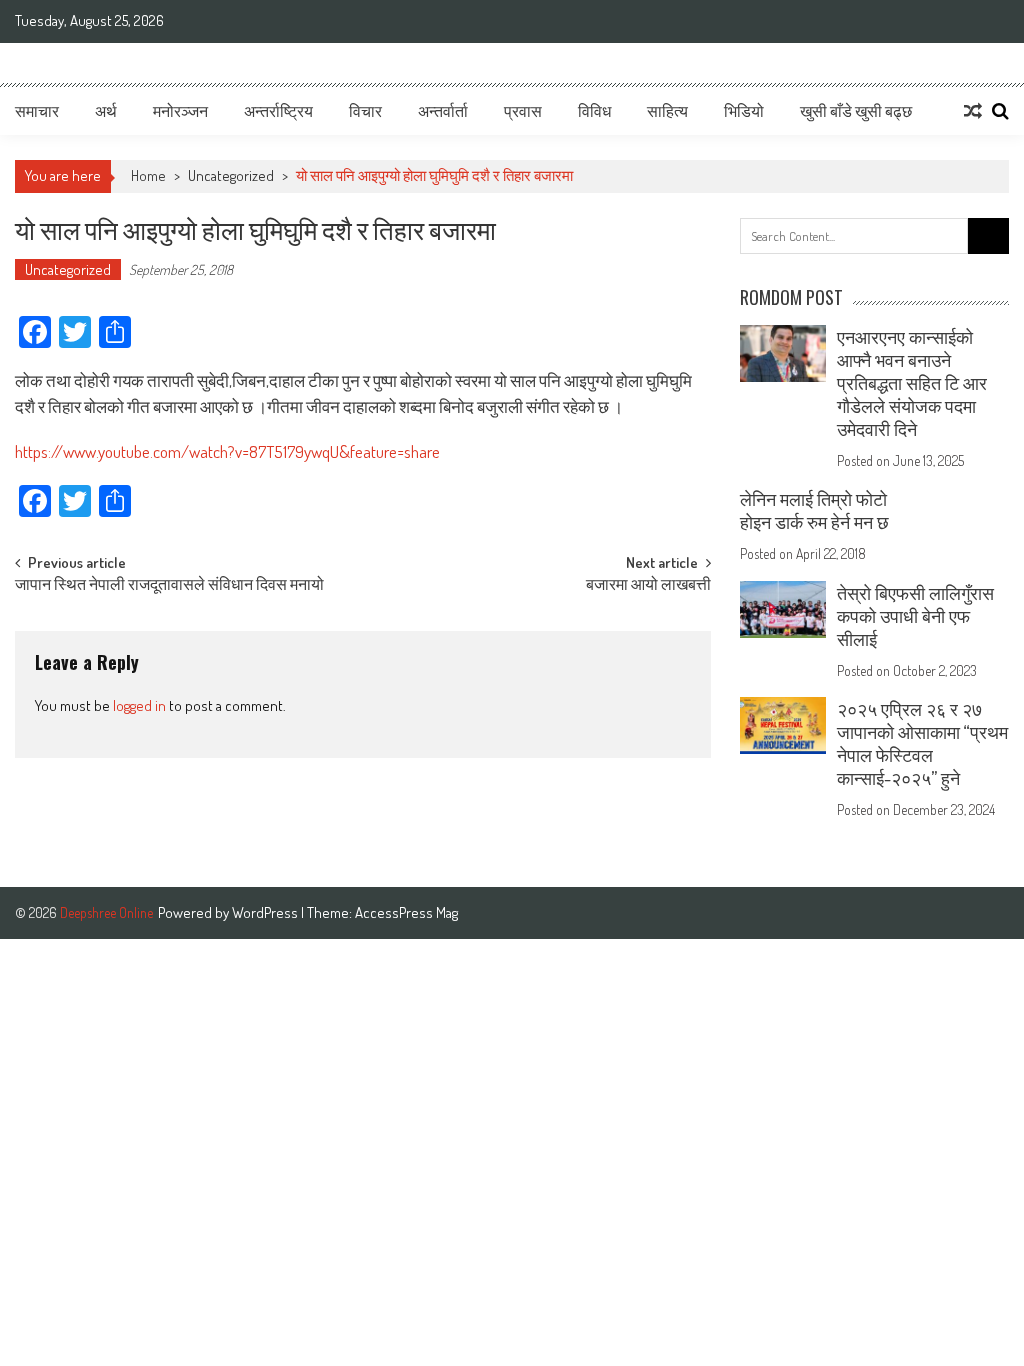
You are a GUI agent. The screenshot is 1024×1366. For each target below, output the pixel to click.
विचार (365, 111)
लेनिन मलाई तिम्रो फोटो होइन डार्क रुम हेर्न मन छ (814, 510)
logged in (139, 705)
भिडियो (744, 111)
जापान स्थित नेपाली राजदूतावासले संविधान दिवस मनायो (169, 586)
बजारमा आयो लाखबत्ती (648, 586)
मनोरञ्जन (180, 111)
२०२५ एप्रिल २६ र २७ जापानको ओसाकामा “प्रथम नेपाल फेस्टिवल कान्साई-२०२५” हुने (922, 743)
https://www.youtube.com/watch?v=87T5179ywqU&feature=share (227, 451)
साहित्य (667, 111)
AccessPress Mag (406, 912)
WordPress (266, 912)
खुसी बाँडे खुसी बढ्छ (856, 111)
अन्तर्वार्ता (443, 111)
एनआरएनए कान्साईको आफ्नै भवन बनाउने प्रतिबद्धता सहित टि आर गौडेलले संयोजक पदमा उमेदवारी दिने (912, 383)
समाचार (37, 111)
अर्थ (106, 111)
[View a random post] (973, 111)
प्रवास (523, 111)
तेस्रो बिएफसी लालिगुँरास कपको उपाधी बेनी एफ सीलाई (915, 616)
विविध (594, 111)
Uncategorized (231, 175)
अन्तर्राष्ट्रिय (278, 111)
